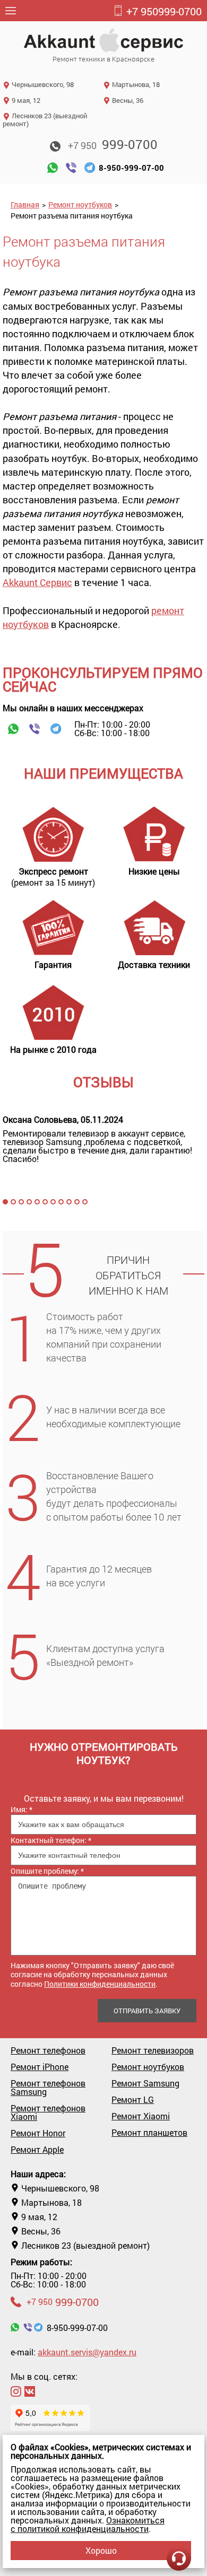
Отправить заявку (147, 2011)
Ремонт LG (133, 2100)
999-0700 (164, 11)
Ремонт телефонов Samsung (48, 2088)
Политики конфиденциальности (100, 1984)
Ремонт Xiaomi (141, 2116)
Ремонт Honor (38, 2133)
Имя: (21, 1809)
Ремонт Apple (37, 2150)
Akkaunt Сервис (37, 582)
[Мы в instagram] (16, 2391)
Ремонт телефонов (48, 2050)
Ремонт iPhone (40, 2067)
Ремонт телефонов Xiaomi (48, 2112)
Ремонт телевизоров (153, 2050)
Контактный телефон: (51, 1840)
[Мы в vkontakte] (30, 2391)
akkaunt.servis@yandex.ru (87, 2352)
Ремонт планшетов (149, 2133)
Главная (25, 204)
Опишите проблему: (47, 1871)
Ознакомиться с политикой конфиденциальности (88, 2524)
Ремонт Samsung (145, 2083)
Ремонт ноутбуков (80, 204)
